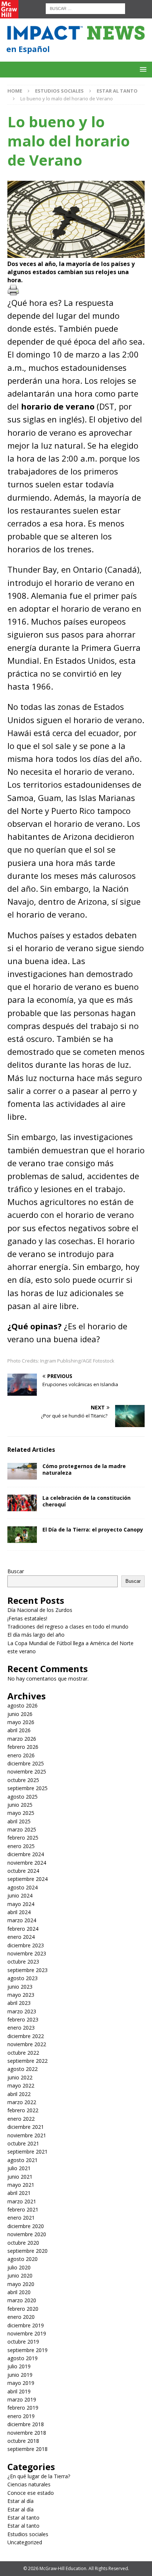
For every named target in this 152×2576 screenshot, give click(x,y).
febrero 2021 (23, 2209)
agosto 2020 (23, 2259)
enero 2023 (21, 2028)
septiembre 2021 (27, 2152)
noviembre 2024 (27, 1863)
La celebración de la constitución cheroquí (87, 1501)
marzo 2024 (22, 1920)
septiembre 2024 (27, 1879)
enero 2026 (21, 1755)
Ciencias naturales (29, 2484)
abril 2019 (19, 2391)
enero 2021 (21, 2218)
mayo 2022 (21, 2085)
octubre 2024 (23, 1871)
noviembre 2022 (27, 2044)
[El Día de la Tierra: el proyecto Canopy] (22, 1535)
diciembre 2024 (26, 1854)
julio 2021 (19, 2168)
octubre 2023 (23, 1962)
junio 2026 (20, 1714)
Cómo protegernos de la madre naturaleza (84, 1469)
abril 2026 (19, 1730)
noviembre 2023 (27, 1953)
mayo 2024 (21, 1904)
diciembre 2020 (26, 2226)
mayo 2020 (21, 2284)
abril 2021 (19, 2193)
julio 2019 (19, 2366)
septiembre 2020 (27, 2251)
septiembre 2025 (27, 1788)
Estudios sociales (59, 91)
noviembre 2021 (27, 2135)
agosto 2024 (23, 1887)
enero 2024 (21, 1937)
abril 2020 (19, 2292)
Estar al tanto (23, 2518)
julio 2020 (19, 2267)
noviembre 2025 (27, 1772)
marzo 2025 (22, 1829)
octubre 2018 (23, 2441)
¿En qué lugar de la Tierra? (39, 2476)
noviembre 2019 (27, 2333)
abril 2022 (19, 2094)
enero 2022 (21, 2119)
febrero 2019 (23, 2408)
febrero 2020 (23, 2309)
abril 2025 (19, 1821)
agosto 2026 (23, 1705)
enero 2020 (21, 2317)
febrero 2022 (23, 2110)
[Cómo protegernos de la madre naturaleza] (22, 1471)
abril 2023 (19, 2003)
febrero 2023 (23, 2019)
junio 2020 (20, 2275)
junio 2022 (20, 2077)
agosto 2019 (23, 2358)
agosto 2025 (23, 1797)
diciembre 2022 (26, 2036)
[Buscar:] (85, 8)
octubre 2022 (23, 2053)
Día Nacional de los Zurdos (40, 1610)
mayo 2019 (21, 2383)
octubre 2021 (23, 2143)
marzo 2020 (22, 2300)
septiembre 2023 (27, 1970)
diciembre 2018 (26, 2424)
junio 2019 (20, 2375)
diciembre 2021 (26, 2127)
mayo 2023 (21, 1995)
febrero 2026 (23, 1747)
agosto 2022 (23, 2069)
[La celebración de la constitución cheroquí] (22, 1503)
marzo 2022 (22, 2102)
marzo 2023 (22, 2011)
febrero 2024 (23, 1929)
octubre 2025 (23, 1780)
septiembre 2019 (27, 2350)
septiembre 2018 (27, 2449)
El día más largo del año (36, 1635)
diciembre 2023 (26, 1945)
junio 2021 (20, 2177)
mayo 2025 (21, 1813)
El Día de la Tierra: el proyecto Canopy (93, 1529)
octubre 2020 (23, 2243)
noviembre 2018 (27, 2433)
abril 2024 (19, 1912)
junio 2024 (20, 1895)
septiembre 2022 (27, 2061)
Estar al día (20, 2501)
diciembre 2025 (26, 1763)
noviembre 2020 (27, 2234)
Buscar (16, 1571)
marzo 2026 (22, 1739)
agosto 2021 (23, 2160)
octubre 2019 (23, 2342)
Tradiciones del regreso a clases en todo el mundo (68, 1627)
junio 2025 (20, 1805)
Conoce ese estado (31, 2493)
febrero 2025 (23, 1838)
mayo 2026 (21, 1722)
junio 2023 (20, 1987)
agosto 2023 (23, 1978)
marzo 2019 (22, 2399)
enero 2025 (21, 1846)
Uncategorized (25, 2542)
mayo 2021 (21, 2185)
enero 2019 (21, 2416)
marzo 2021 (22, 2201)
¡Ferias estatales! (27, 1618)
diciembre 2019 (26, 2325)
